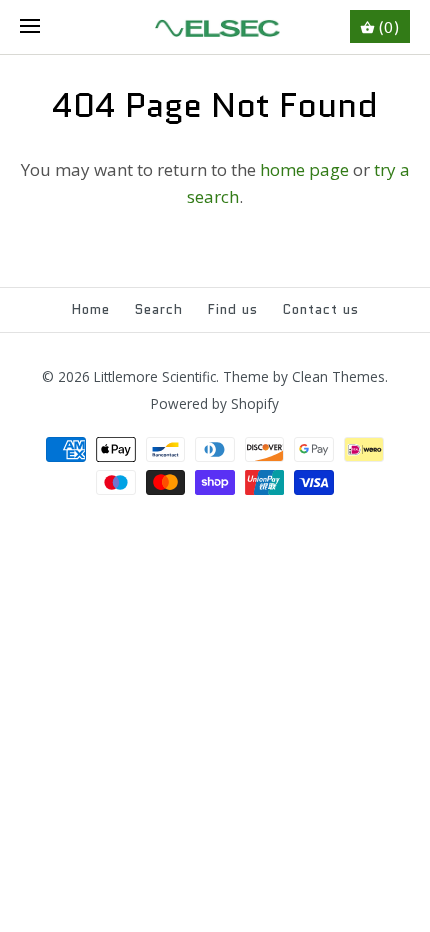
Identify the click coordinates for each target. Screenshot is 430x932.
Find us (233, 309)
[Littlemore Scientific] (215, 27)
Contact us (321, 309)
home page (304, 169)
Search (159, 309)
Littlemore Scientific (155, 376)
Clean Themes (338, 376)
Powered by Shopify (215, 403)
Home (91, 309)
